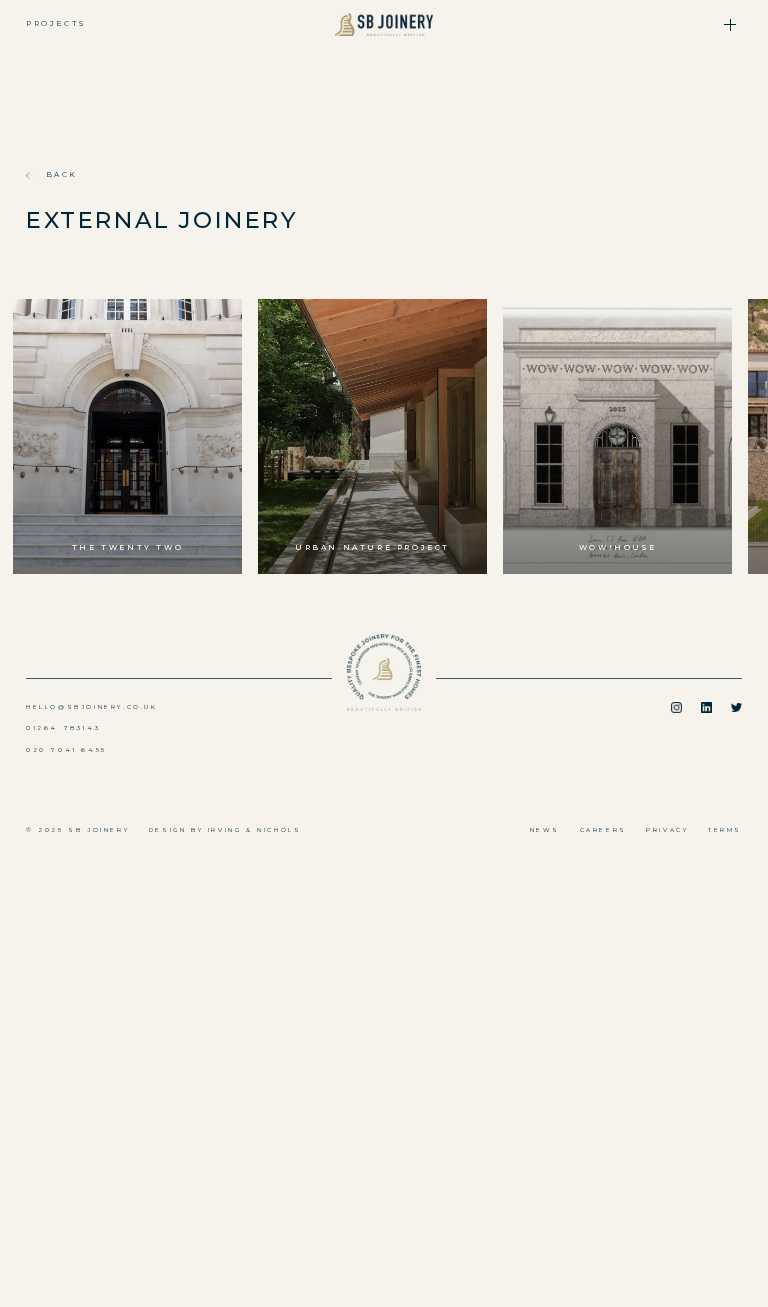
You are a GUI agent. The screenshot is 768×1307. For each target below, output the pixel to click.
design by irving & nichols (225, 829)
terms (725, 829)
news (545, 829)
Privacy (667, 829)
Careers (603, 829)
